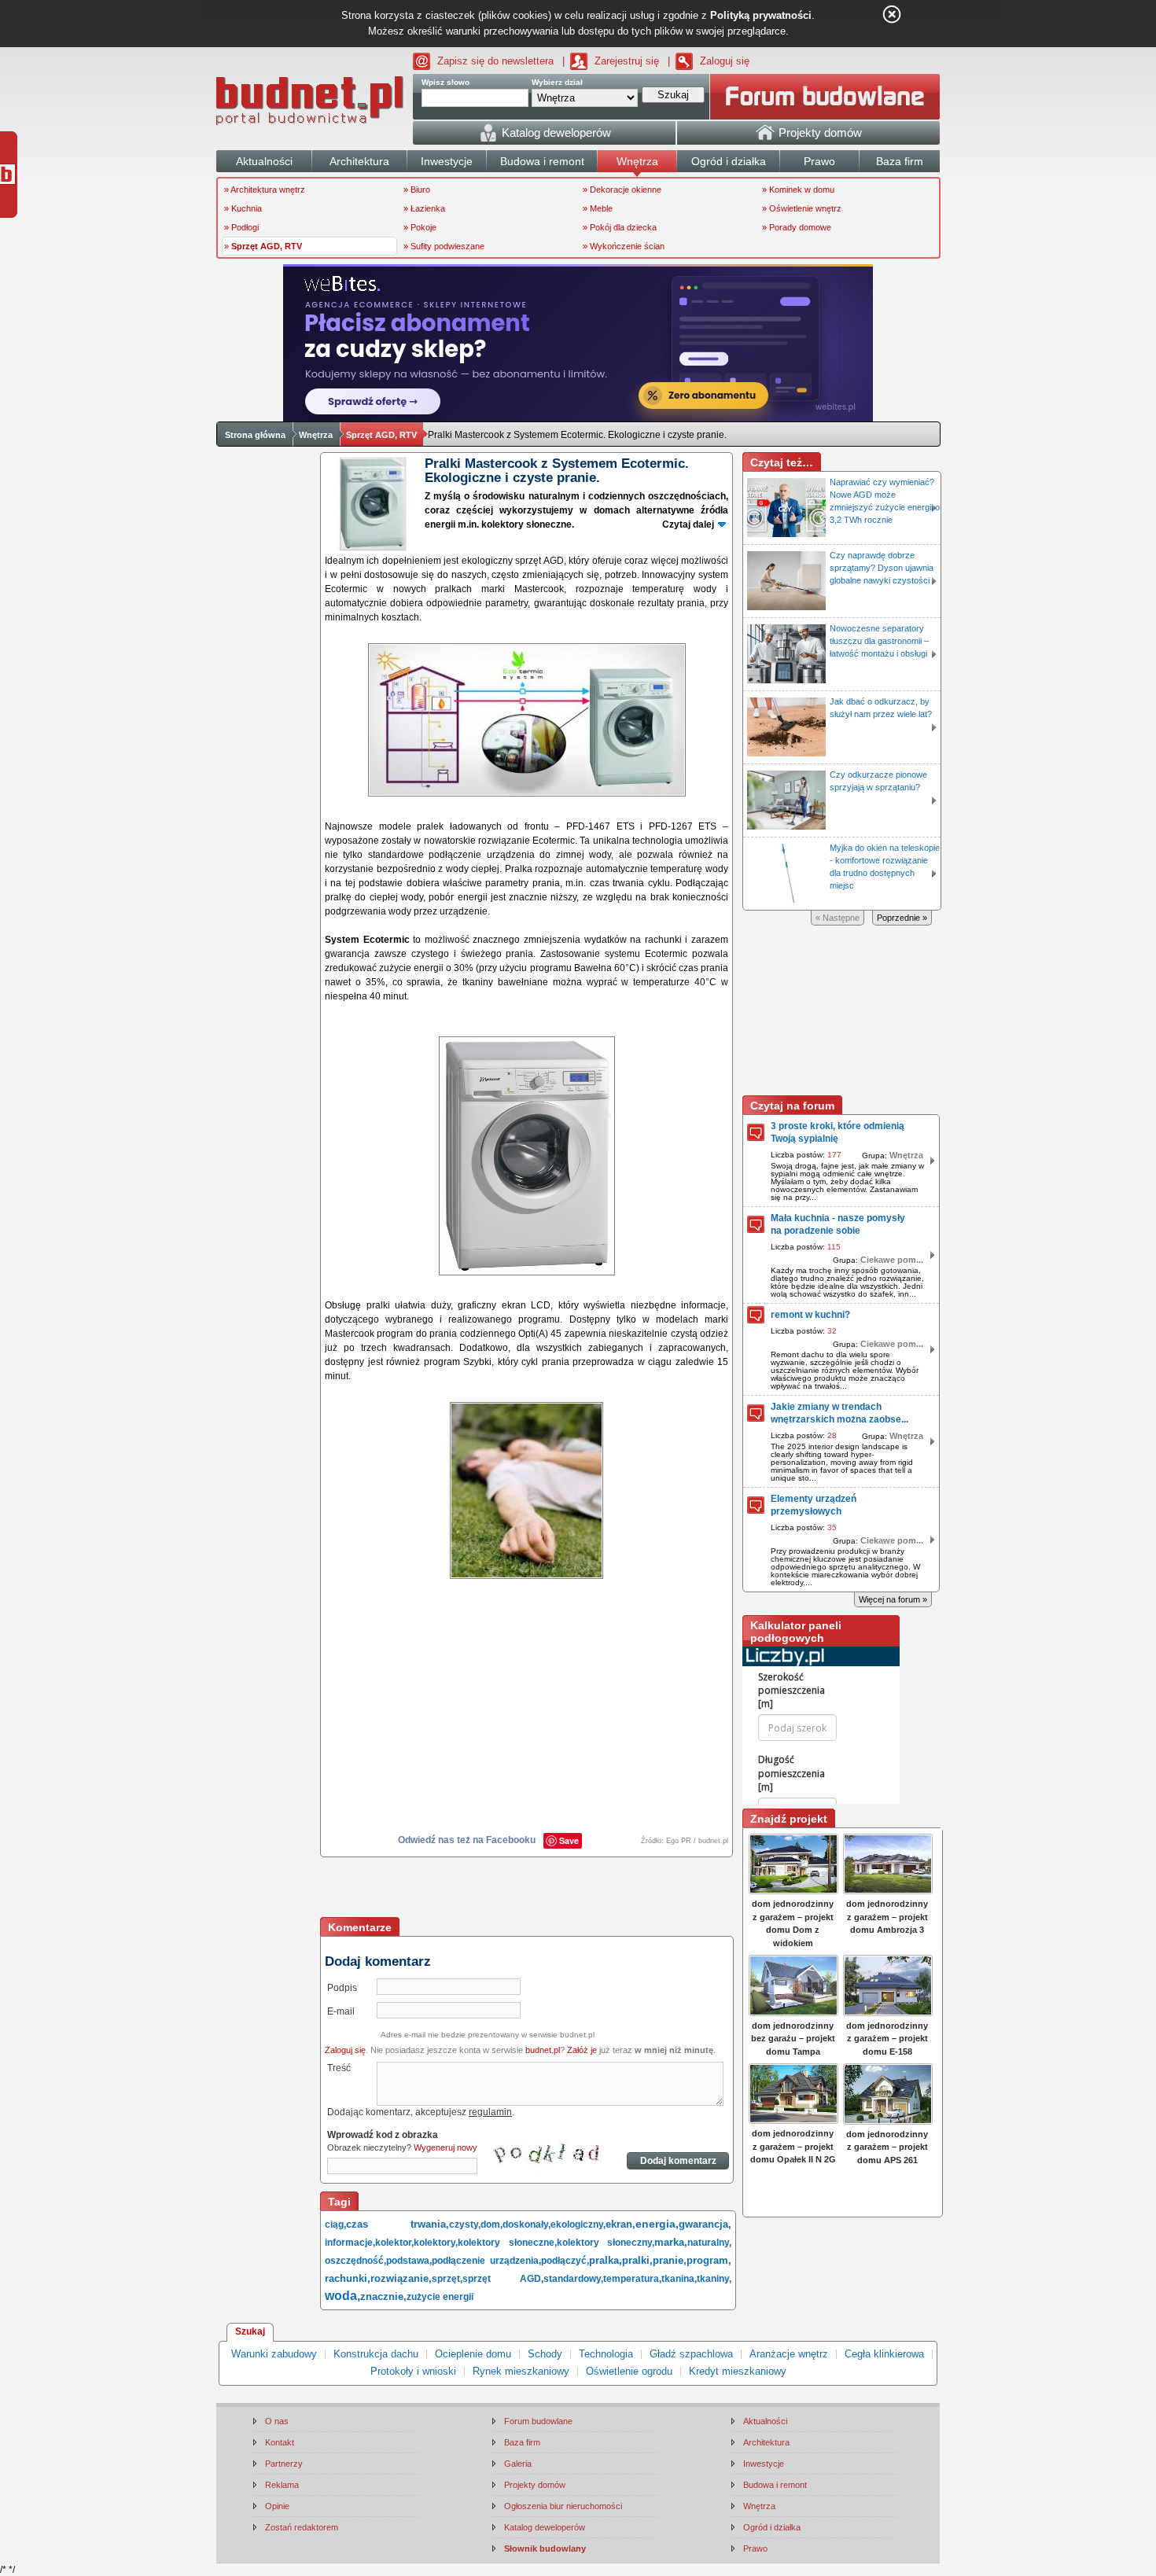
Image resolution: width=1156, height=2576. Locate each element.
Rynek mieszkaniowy (521, 2371)
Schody (545, 2354)
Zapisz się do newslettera (495, 61)
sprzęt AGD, (503, 2279)
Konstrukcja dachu (376, 2354)
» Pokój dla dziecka (620, 227)
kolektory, (436, 2243)
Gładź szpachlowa (691, 2354)
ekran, (620, 2224)
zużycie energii (440, 2297)
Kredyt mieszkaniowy (738, 2371)
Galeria (518, 2464)
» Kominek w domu (798, 190)
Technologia (606, 2354)
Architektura (766, 2442)
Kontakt (280, 2442)
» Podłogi (241, 227)
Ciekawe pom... (892, 1260)
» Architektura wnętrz (265, 190)
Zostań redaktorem (302, 2527)
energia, (657, 2224)
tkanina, (679, 2279)
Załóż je (582, 2050)
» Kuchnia (243, 208)
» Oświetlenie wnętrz (802, 208)
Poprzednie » (902, 918)
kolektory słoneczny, (606, 2243)
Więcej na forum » (893, 1599)
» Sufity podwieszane (444, 246)
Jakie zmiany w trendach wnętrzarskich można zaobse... (839, 1413)
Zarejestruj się (627, 61)
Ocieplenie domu (473, 2354)
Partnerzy (284, 2464)
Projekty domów (535, 2485)
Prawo (755, 2548)
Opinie (277, 2506)
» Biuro (417, 190)
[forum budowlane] (825, 97)
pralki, (637, 2260)
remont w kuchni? (810, 1315)
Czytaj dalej (688, 524)
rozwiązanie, (401, 2278)
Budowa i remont (775, 2485)
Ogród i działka (772, 2527)
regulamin (490, 2112)
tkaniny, (714, 2279)
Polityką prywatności (761, 15)
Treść (339, 2068)
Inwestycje (764, 2464)
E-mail (341, 2011)
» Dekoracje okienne (622, 190)
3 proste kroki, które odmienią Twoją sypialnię (838, 1132)
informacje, (350, 2243)
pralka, (606, 2260)
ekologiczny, (578, 2225)
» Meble (598, 208)
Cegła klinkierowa (884, 2354)
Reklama (282, 2485)
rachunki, (348, 2278)
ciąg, (335, 2225)
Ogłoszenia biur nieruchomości (563, 2506)
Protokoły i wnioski (413, 2371)
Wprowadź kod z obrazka (383, 2135)
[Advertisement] (528, 1889)
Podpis (342, 1988)
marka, (671, 2242)
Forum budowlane (538, 2421)
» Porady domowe (797, 227)
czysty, (465, 2225)
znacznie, (383, 2296)
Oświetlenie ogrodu (629, 2371)
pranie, (670, 2260)
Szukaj (250, 2331)
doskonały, (526, 2225)
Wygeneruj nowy (445, 2147)
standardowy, (573, 2279)
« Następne (838, 918)
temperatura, (632, 2279)
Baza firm (522, 2442)
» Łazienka (424, 208)
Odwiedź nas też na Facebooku (467, 1840)
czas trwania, (398, 2224)
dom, (491, 2225)
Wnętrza (316, 435)
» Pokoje (420, 227)
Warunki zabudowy (274, 2354)
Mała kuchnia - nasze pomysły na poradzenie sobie (838, 1224)
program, (709, 2260)
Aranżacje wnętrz (789, 2354)
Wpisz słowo (445, 82)
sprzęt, (447, 2279)
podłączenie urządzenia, (486, 2261)
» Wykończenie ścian (624, 246)
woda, (342, 2296)
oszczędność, (355, 2261)
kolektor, (394, 2243)
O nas (277, 2421)
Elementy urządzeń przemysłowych (814, 1505)
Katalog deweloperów (545, 2527)
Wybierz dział (557, 82)
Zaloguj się (725, 61)
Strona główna (255, 435)
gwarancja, (705, 2224)
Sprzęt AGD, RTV (381, 435)
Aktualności (765, 2421)
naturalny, (709, 2243)
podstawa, (409, 2261)
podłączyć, (565, 2261)
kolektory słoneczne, (507, 2243)
